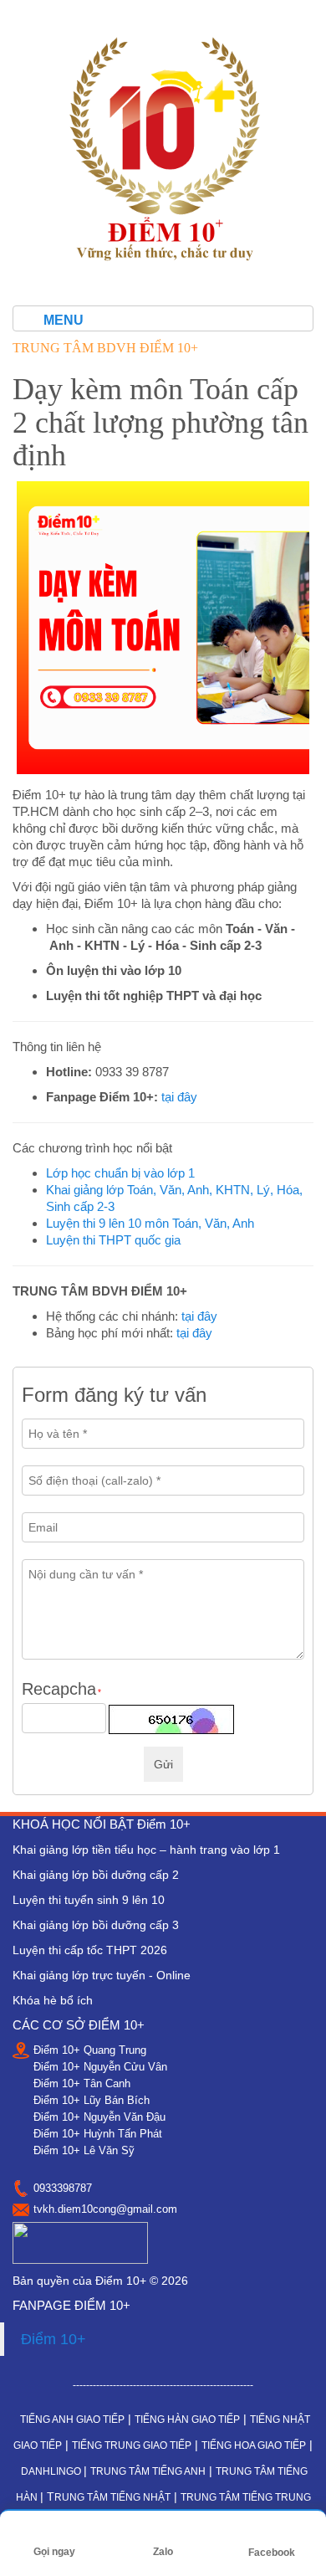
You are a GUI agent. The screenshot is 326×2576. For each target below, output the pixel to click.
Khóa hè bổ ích (53, 2000)
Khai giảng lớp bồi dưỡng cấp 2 (96, 1875)
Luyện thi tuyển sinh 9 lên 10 (89, 1900)
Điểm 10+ (53, 2339)
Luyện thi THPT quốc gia (113, 1240)
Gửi (163, 1764)
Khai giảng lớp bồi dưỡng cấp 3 (96, 1925)
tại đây (179, 1097)
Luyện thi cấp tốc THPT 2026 (90, 1950)
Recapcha (61, 1689)
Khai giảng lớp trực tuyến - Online (102, 1975)
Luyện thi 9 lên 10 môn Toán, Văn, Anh (150, 1223)
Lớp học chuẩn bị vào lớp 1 (120, 1173)
